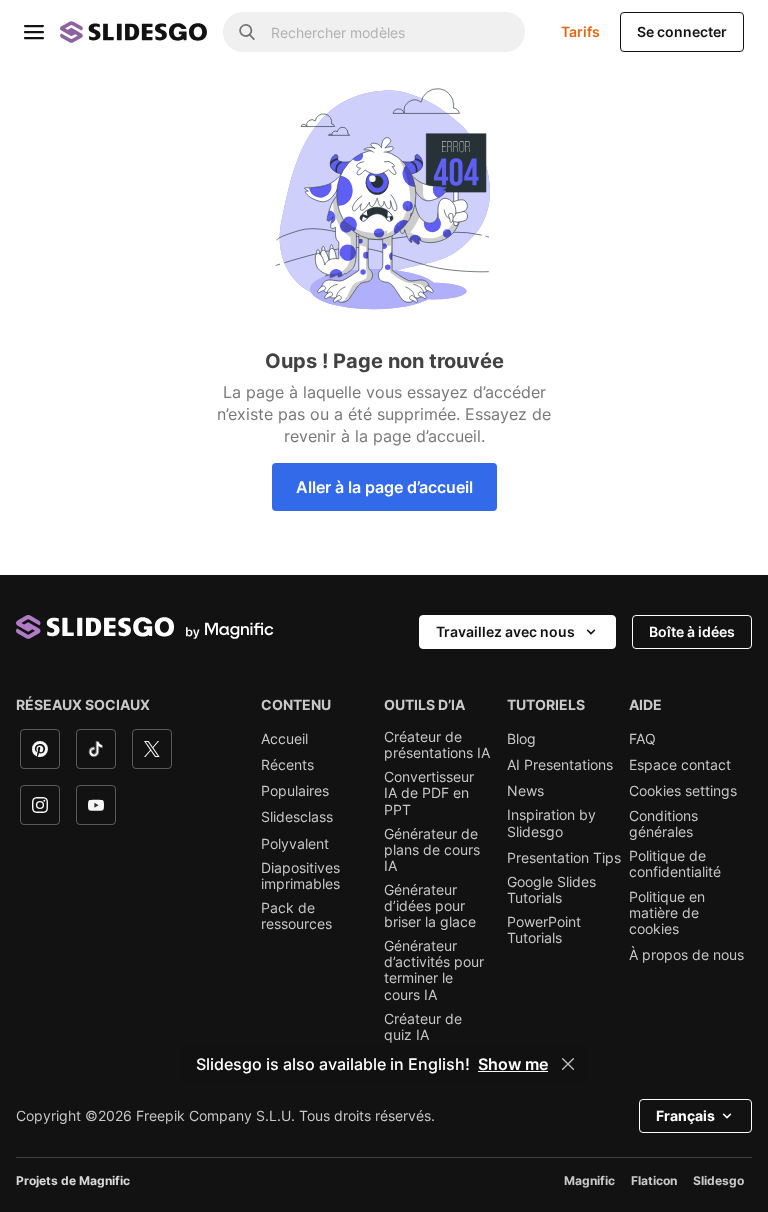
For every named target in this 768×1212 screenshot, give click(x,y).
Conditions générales (663, 824)
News (525, 791)
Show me (513, 1064)
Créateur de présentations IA (437, 745)
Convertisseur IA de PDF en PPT (429, 793)
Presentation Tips (564, 858)
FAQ (642, 739)
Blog (521, 739)
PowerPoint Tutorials (544, 930)
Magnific (589, 1180)
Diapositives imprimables (300, 876)
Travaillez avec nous (505, 631)
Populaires (295, 791)
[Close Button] (568, 1064)
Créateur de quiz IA (423, 1027)
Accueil (284, 739)
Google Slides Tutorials (551, 890)
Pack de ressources (296, 916)
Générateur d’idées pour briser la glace (430, 906)
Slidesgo (718, 1180)
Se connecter (682, 31)
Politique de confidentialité (675, 864)
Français (685, 1115)
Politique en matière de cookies (667, 913)
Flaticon (654, 1180)
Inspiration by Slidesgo (551, 823)
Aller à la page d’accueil (384, 487)
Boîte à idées (692, 631)
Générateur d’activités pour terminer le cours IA (434, 970)
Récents (287, 765)
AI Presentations (560, 765)
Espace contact (680, 765)
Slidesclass (297, 817)
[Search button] (247, 32)
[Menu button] (34, 32)
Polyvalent (295, 844)
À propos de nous (686, 955)
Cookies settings (683, 791)
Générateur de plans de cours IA (432, 850)
